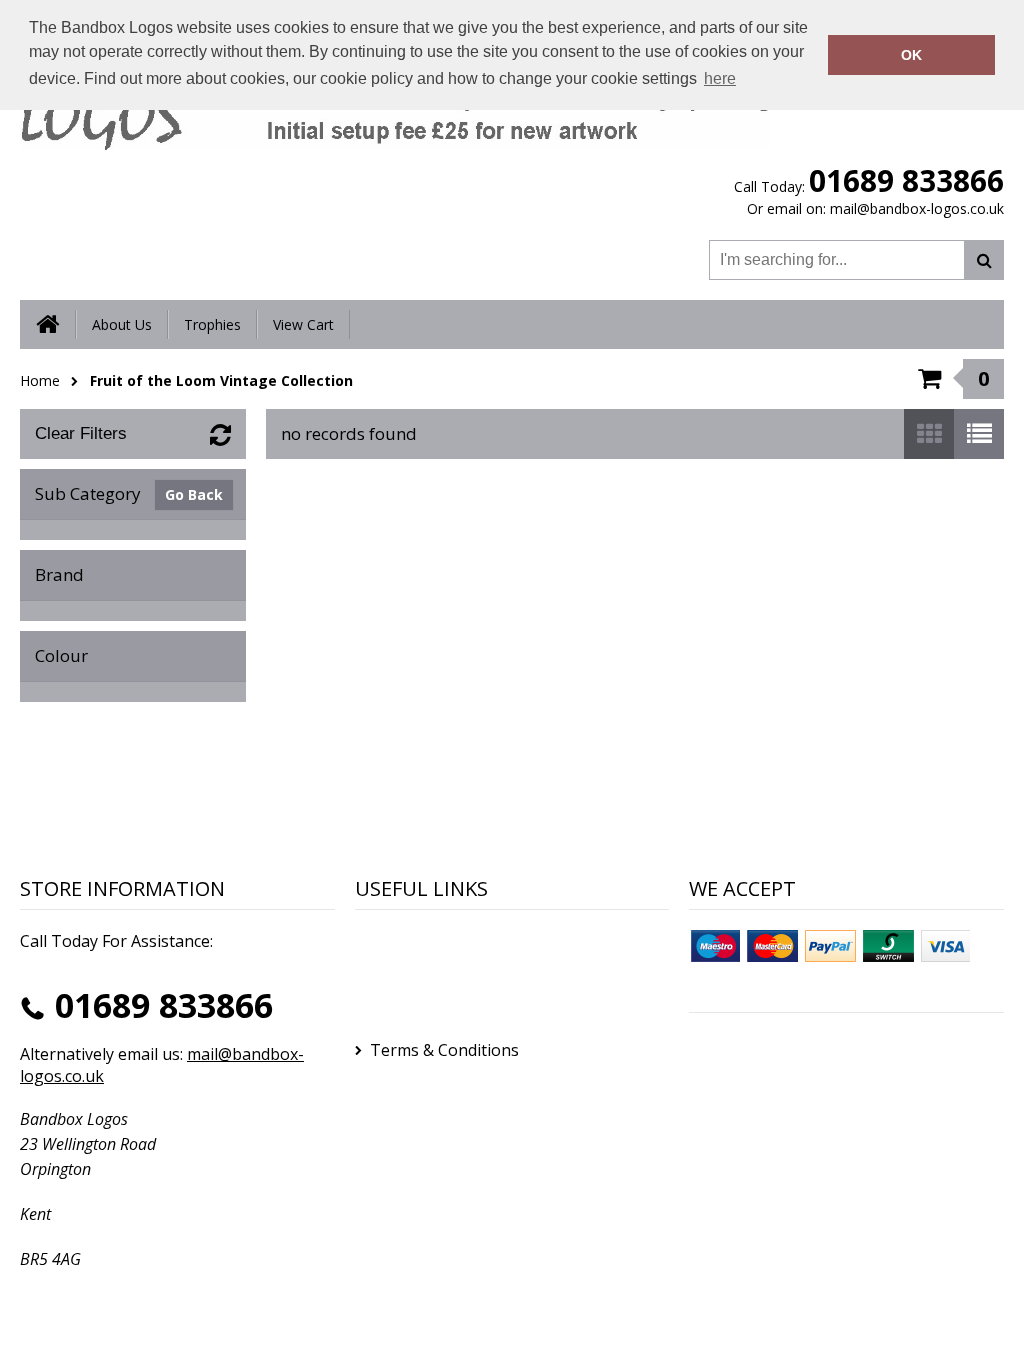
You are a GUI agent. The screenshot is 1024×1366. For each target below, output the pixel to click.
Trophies (212, 324)
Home (40, 380)
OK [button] (911, 55)
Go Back (194, 494)
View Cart (303, 324)
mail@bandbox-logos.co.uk (917, 208)
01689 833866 (906, 180)
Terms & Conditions (444, 1050)
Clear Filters (81, 433)
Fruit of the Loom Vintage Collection (221, 380)
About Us (122, 324)
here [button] (720, 78)
